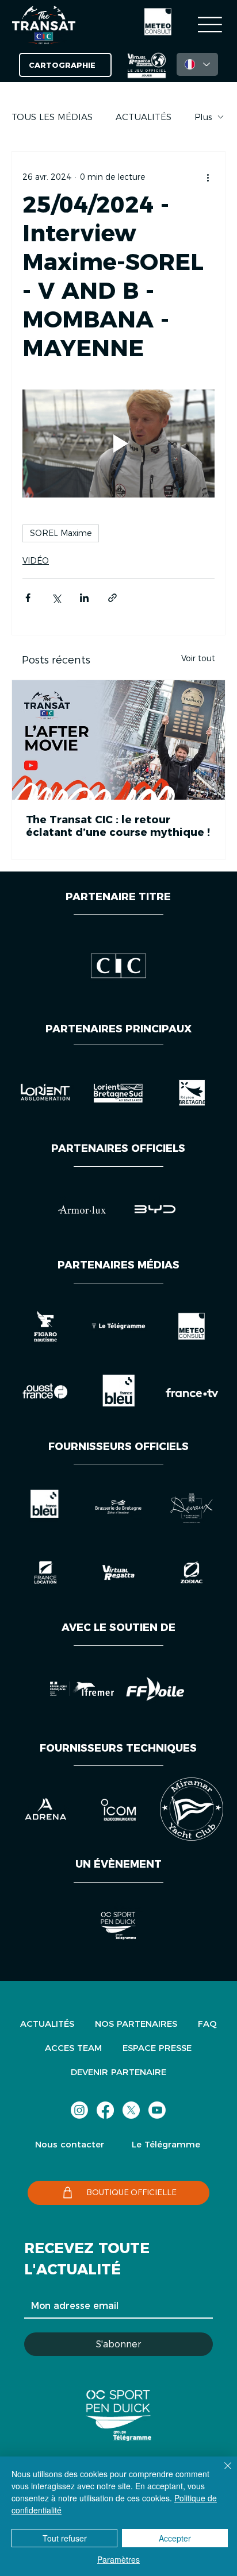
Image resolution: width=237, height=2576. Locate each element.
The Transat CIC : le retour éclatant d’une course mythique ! (118, 826)
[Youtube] (157, 2110)
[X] (131, 2110)
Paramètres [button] (118, 2559)
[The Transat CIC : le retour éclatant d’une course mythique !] (118, 740)
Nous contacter (70, 2144)
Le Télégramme (166, 2144)
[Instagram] (79, 2110)
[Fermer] (221, 2473)
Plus (203, 117)
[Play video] (118, 444)
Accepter (175, 2538)
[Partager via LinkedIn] (84, 598)
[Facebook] (105, 2110)
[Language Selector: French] (197, 64)
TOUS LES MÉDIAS (52, 117)
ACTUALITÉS (144, 117)
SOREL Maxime (61, 533)
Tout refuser (65, 2538)
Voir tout (198, 658)
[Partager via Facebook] (28, 598)
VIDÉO (36, 561)
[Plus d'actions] (208, 177)
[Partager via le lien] (112, 598)
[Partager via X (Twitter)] (56, 598)
